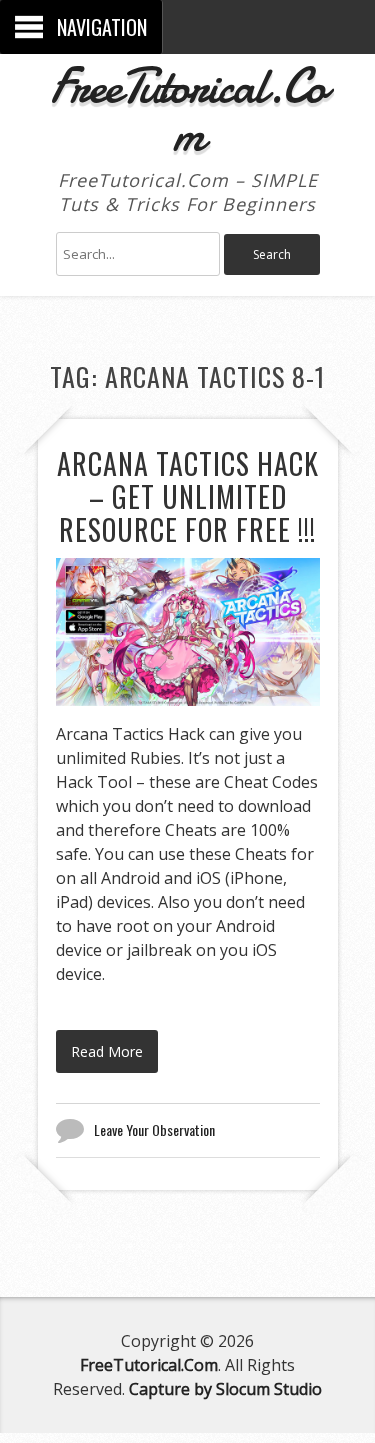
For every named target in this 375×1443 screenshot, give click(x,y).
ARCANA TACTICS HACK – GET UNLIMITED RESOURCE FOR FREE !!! (188, 496)
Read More (107, 1051)
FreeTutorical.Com (187, 110)
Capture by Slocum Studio (225, 1389)
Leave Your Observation (154, 1129)
